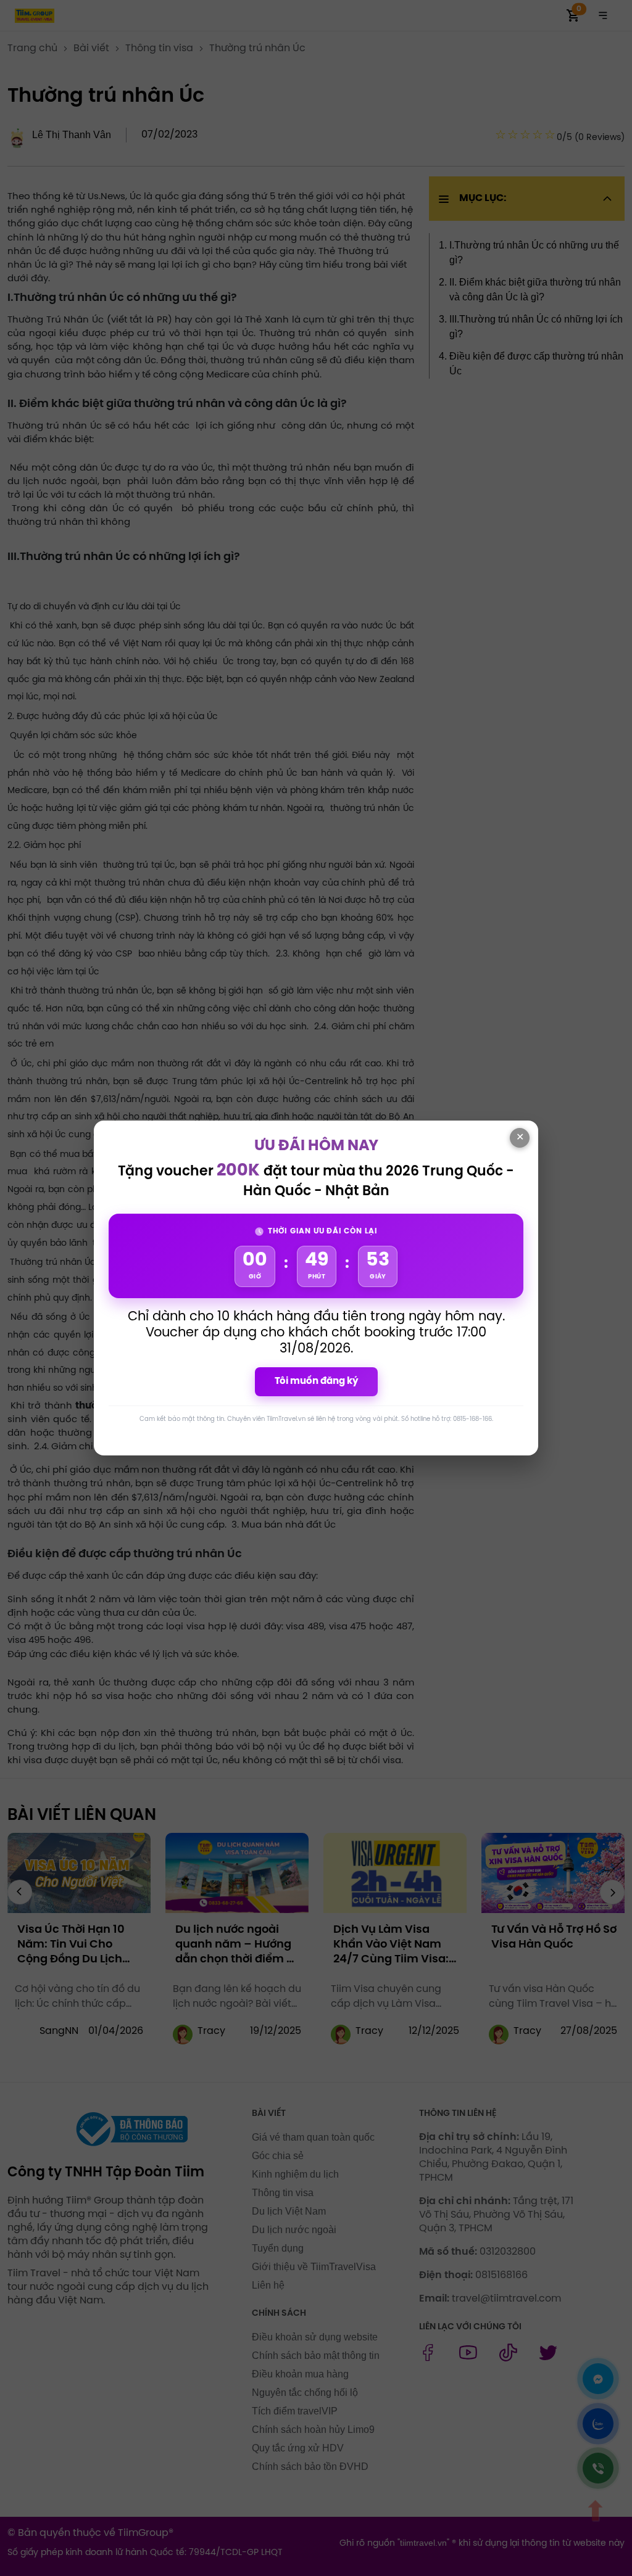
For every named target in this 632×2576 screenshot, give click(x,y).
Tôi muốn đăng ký (316, 1381)
